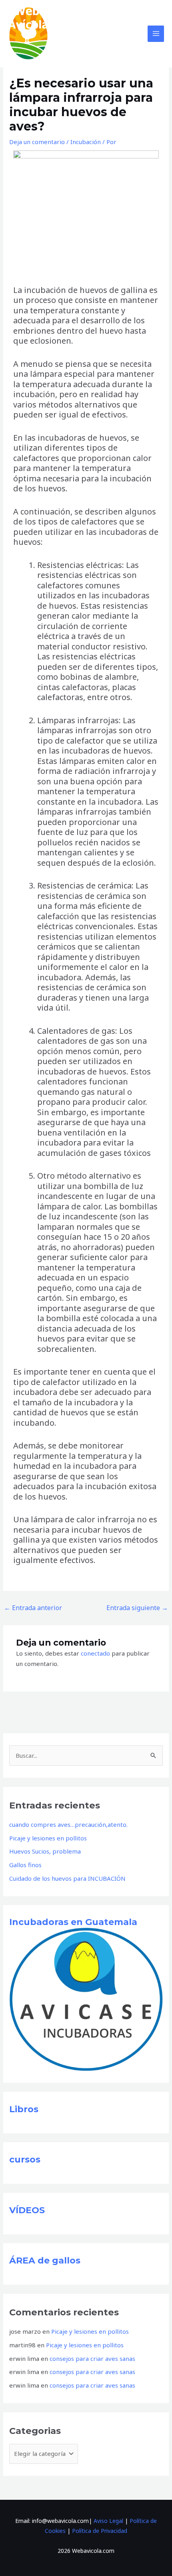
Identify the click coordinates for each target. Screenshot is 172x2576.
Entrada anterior (33, 1608)
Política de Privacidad (100, 2531)
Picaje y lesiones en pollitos (48, 1838)
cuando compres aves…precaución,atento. (68, 1824)
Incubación (86, 142)
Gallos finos (25, 1865)
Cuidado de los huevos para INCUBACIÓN (67, 1878)
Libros (24, 2109)
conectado (95, 1653)
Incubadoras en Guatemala (73, 1922)
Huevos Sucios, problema (45, 1851)
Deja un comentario (37, 142)
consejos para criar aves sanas (92, 2358)
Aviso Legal (108, 2521)
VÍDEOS (27, 2210)
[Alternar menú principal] (156, 34)
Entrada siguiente (137, 1608)
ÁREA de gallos (45, 2260)
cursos (25, 2160)
